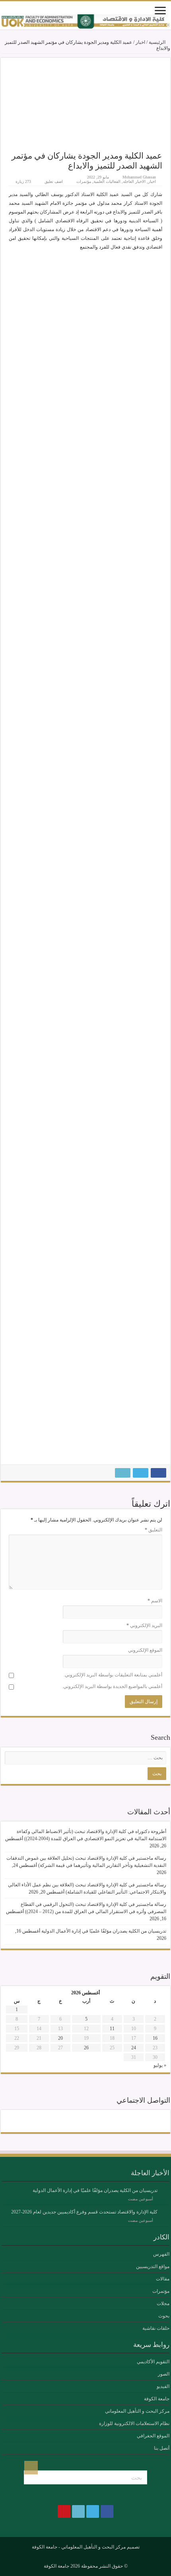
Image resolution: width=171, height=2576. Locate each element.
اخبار (140, 42)
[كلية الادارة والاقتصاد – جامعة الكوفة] (85, 22)
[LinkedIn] (78, 2121)
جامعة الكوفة (157, 2399)
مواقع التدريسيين (153, 2266)
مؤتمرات (84, 181)
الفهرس (161, 2254)
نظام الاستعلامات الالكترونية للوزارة (134, 2423)
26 (86, 2048)
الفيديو (163, 2386)
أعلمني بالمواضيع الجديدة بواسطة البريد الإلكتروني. (112, 1686)
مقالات (163, 2279)
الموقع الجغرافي (153, 2436)
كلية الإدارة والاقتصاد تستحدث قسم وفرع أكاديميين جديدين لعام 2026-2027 (84, 2212)
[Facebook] (107, 2121)
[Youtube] (64, 2121)
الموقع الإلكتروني (145, 1650)
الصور (164, 2374)
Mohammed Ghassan (139, 177)
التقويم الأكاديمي (153, 2362)
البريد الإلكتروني (144, 1625)
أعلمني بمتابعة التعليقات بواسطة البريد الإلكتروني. (113, 1675)
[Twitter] (93, 2121)
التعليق (154, 1530)
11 (112, 2029)
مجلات (163, 2304)
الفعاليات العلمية (107, 181)
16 (155, 2038)
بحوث (164, 2316)
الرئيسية (158, 42)
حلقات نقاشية (156, 2328)
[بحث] (31, 2468)
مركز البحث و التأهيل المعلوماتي (137, 2411)
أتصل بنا (162, 2448)
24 (134, 2048)
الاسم (155, 1601)
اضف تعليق (54, 181)
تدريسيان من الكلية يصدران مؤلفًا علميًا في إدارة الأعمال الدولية (104, 1931)
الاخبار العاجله (134, 181)
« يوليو (160, 2065)
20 (60, 2038)
